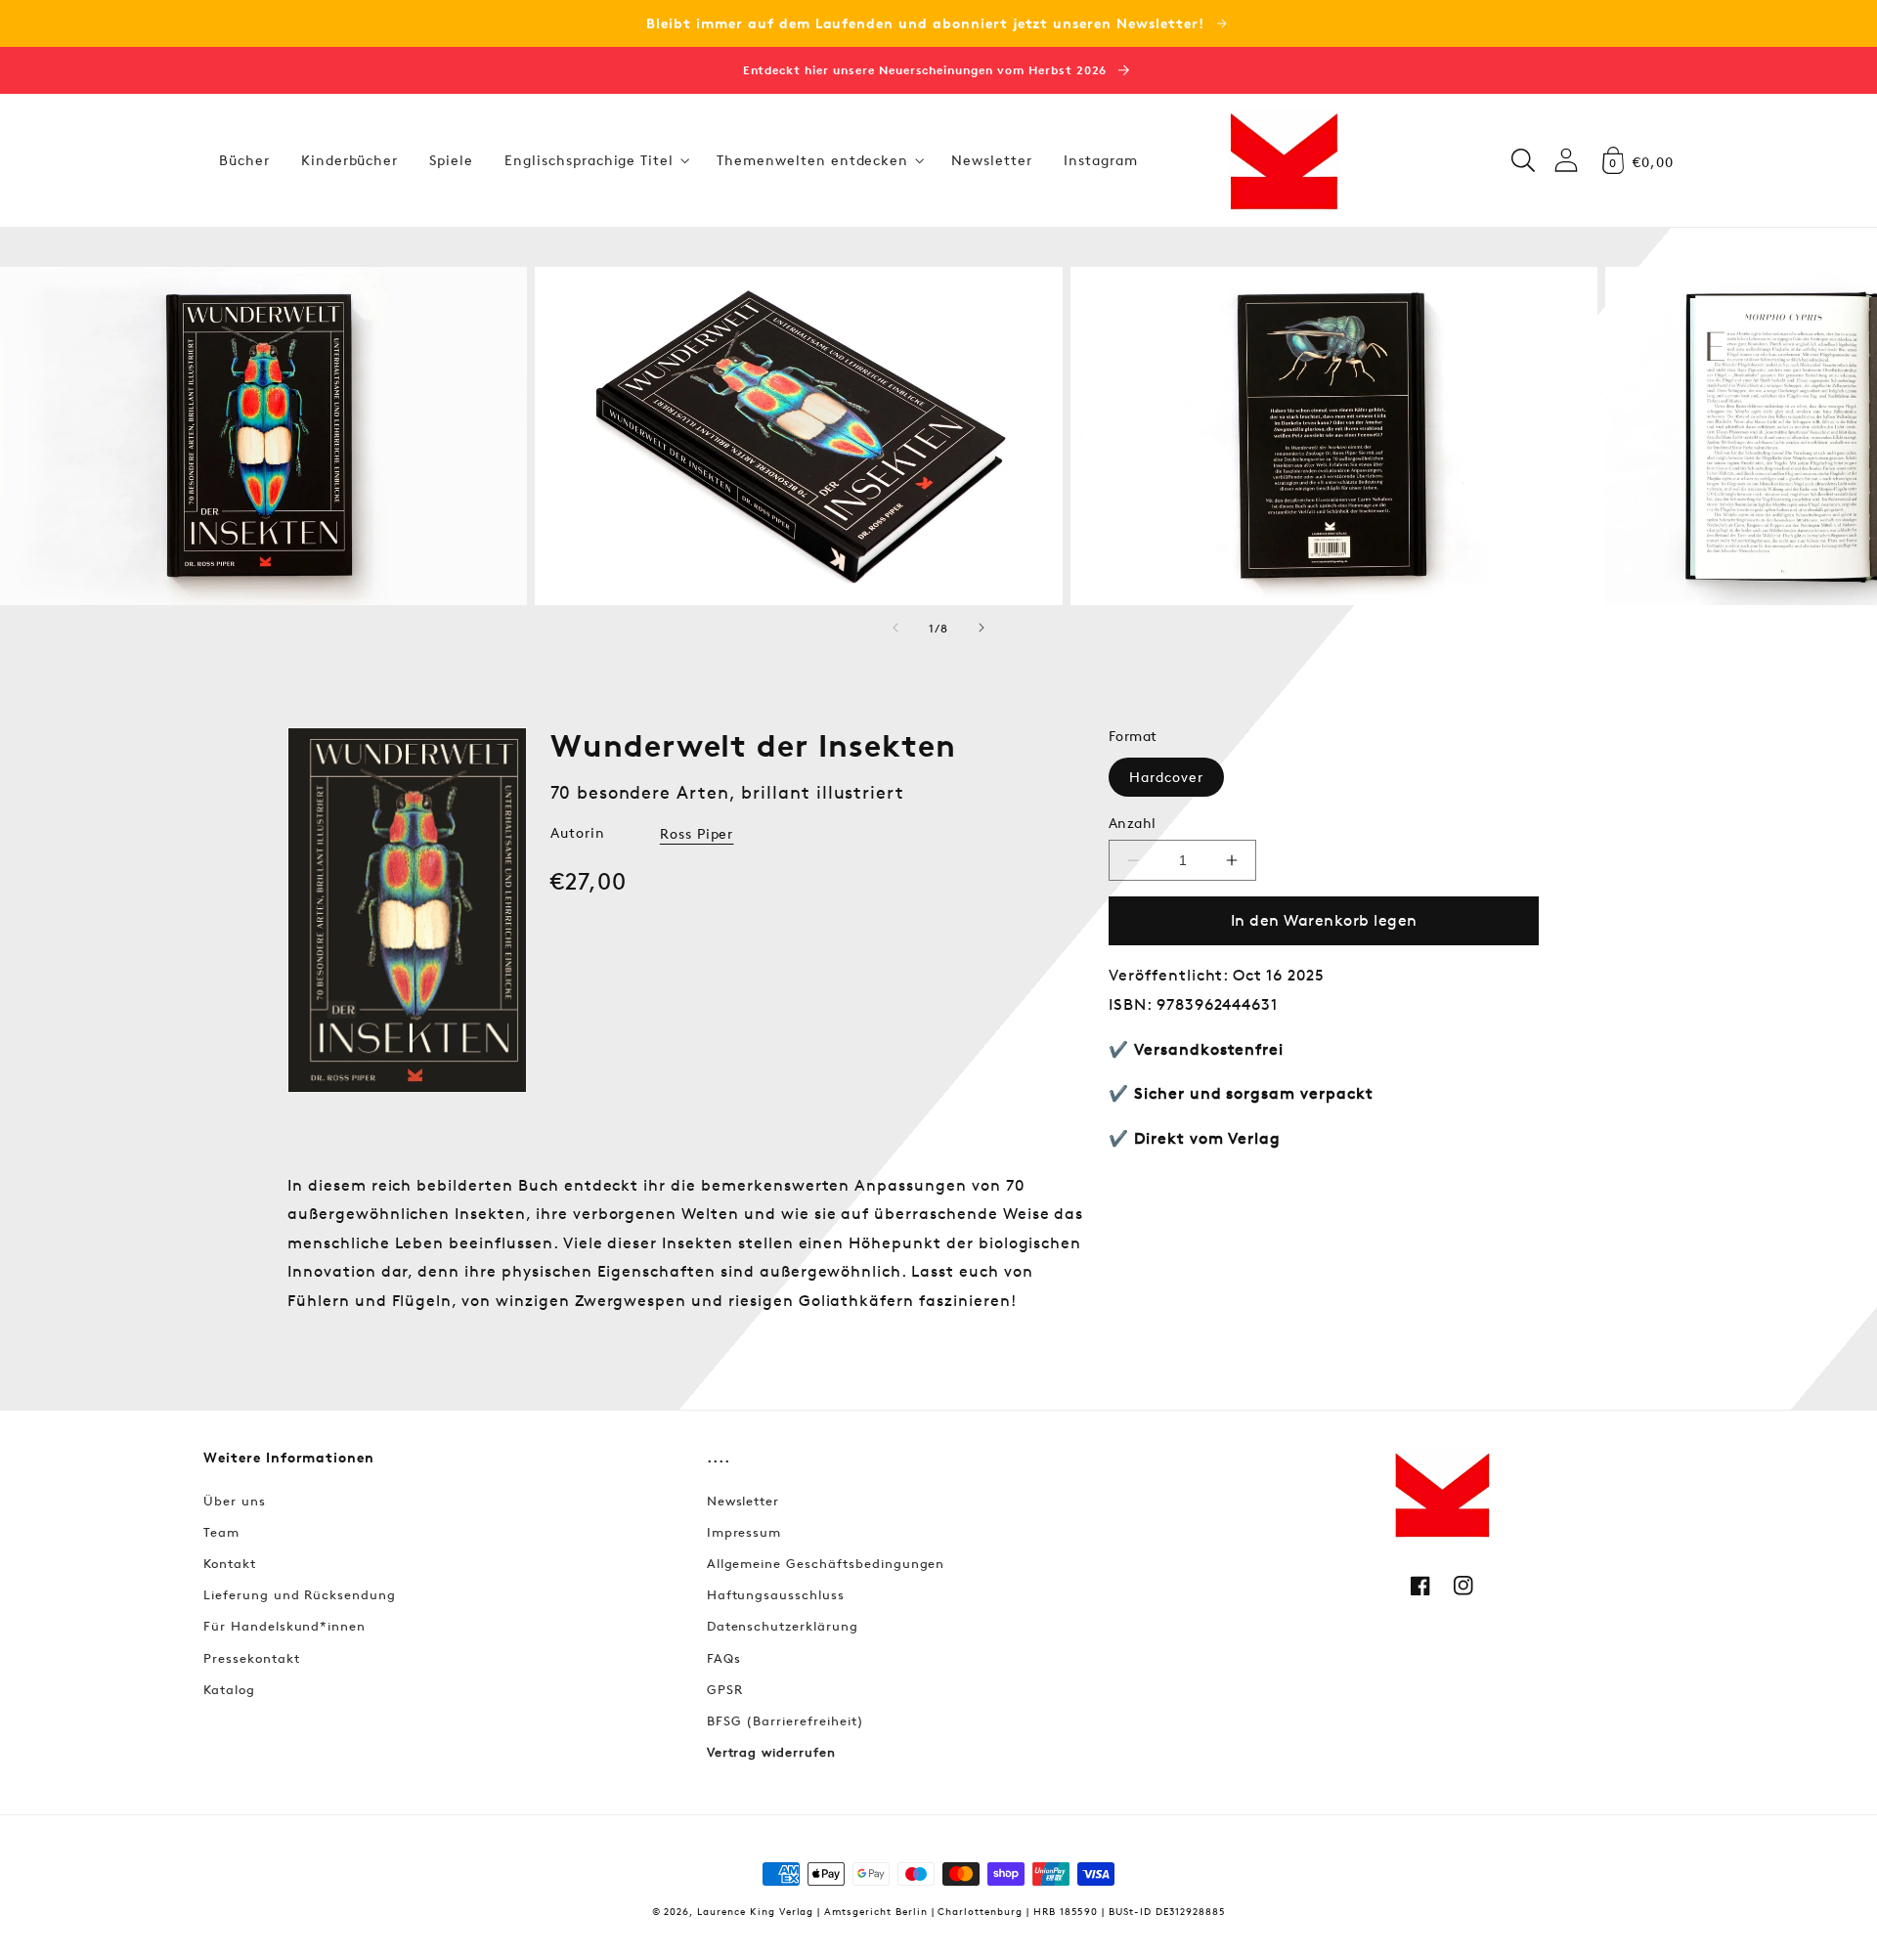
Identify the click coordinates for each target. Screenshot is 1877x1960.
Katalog (229, 1689)
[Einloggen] (1566, 160)
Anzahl (1133, 823)
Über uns (235, 1501)
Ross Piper (697, 833)
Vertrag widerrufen (771, 1752)
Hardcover (1166, 777)
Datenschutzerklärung (783, 1626)
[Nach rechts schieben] (982, 628)
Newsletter (743, 1501)
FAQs (724, 1658)
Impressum (744, 1532)
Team (221, 1532)
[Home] (1284, 160)
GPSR (725, 1689)
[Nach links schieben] (895, 628)
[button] (595, 160)
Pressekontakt (251, 1658)
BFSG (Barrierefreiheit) (786, 1720)
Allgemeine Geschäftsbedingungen (826, 1563)
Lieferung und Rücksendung (300, 1594)
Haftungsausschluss (776, 1594)
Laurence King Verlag (755, 1911)
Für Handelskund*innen (284, 1626)
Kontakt (230, 1563)
